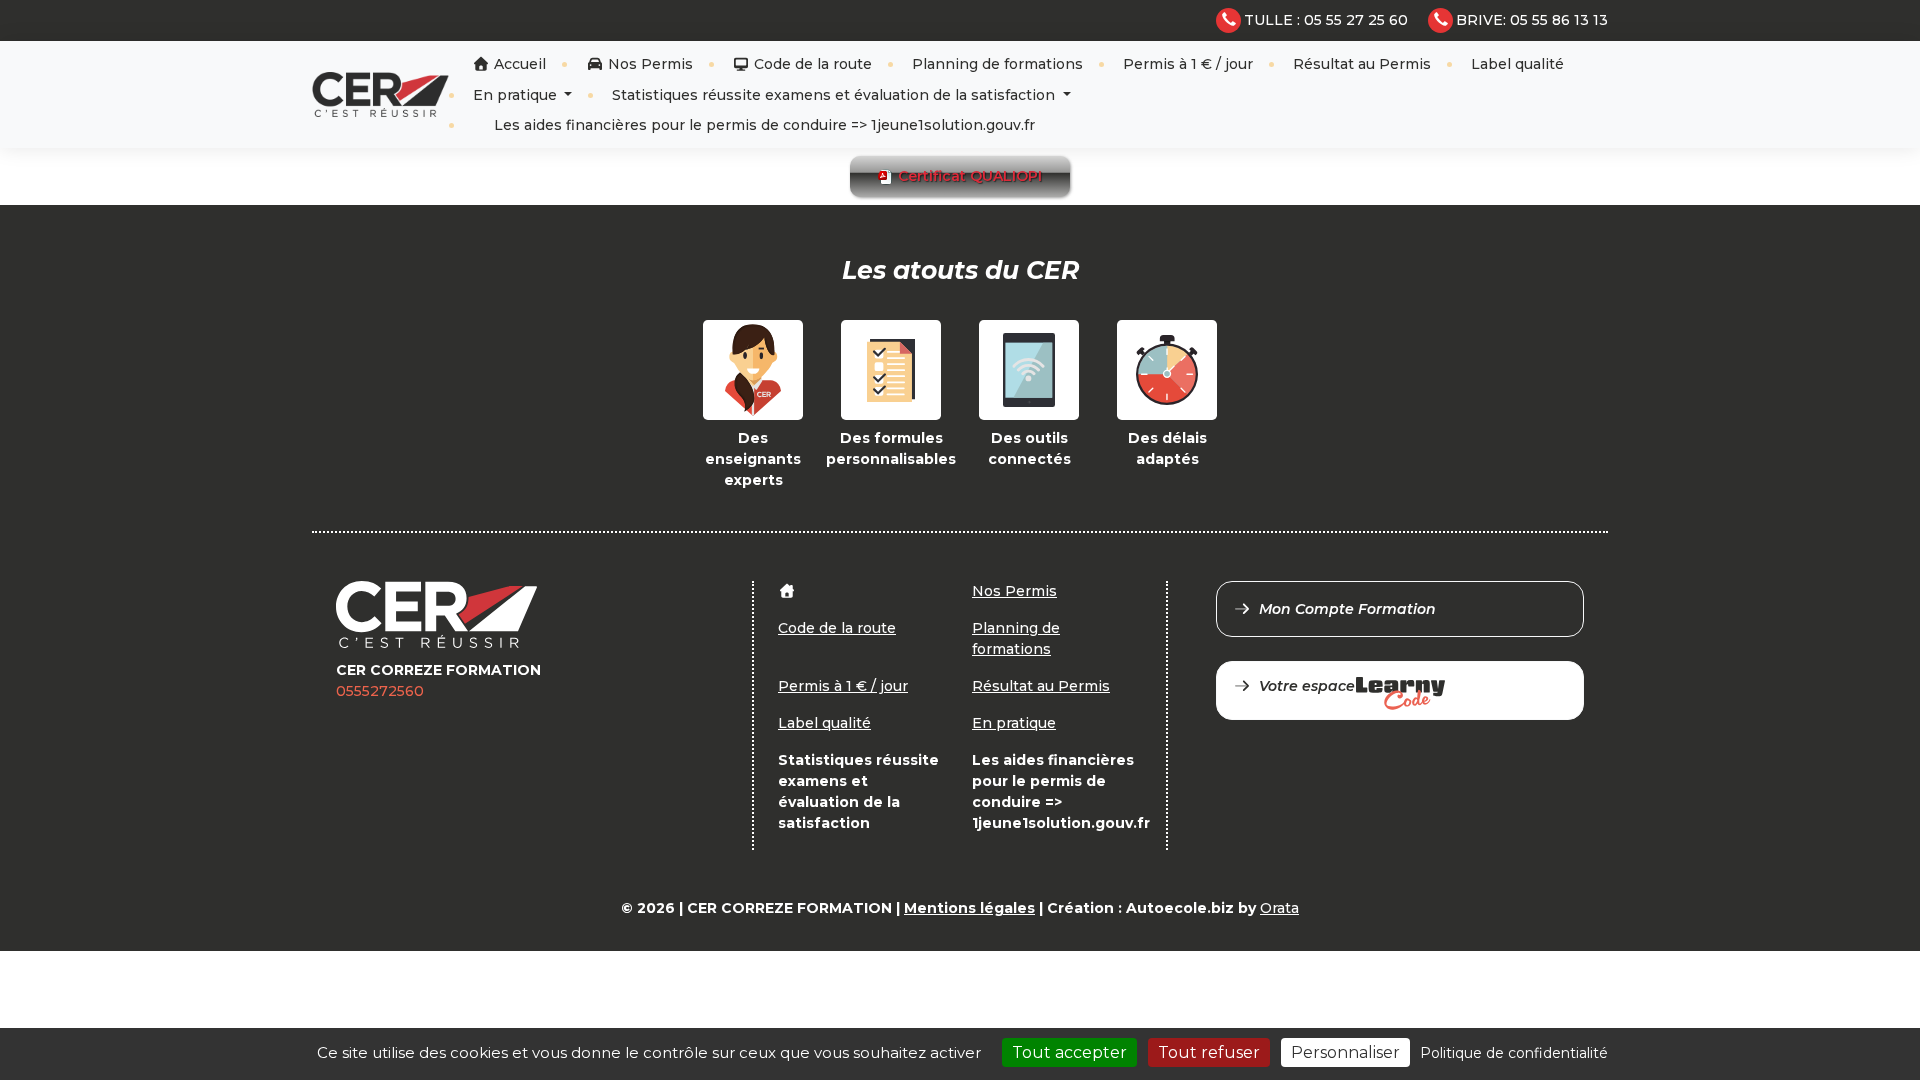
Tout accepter (1069, 1052)
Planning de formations (997, 64)
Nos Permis (648, 64)
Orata (1279, 908)
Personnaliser (1345, 1052)
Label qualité (1517, 64)
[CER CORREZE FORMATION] (380, 94)
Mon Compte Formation (1347, 609)
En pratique (517, 95)
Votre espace (1307, 686)
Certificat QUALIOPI (968, 176)
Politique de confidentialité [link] (1514, 1053)
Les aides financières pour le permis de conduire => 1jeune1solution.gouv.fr (762, 125)
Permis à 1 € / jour (1188, 64)
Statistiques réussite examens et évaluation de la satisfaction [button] (835, 95)
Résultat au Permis (1362, 64)
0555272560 (380, 691)
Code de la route (811, 64)
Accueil (518, 64)
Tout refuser (1209, 1052)
